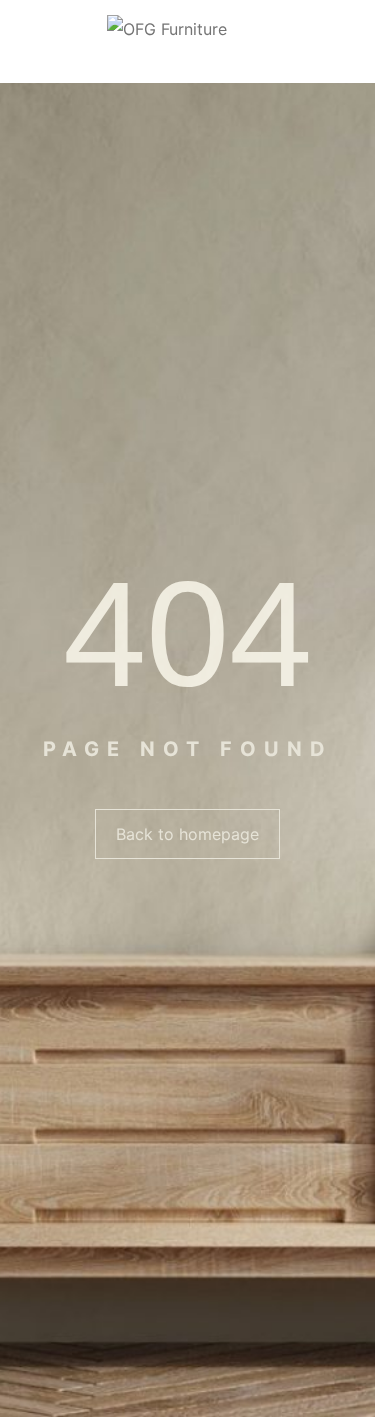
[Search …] (352, 42)
